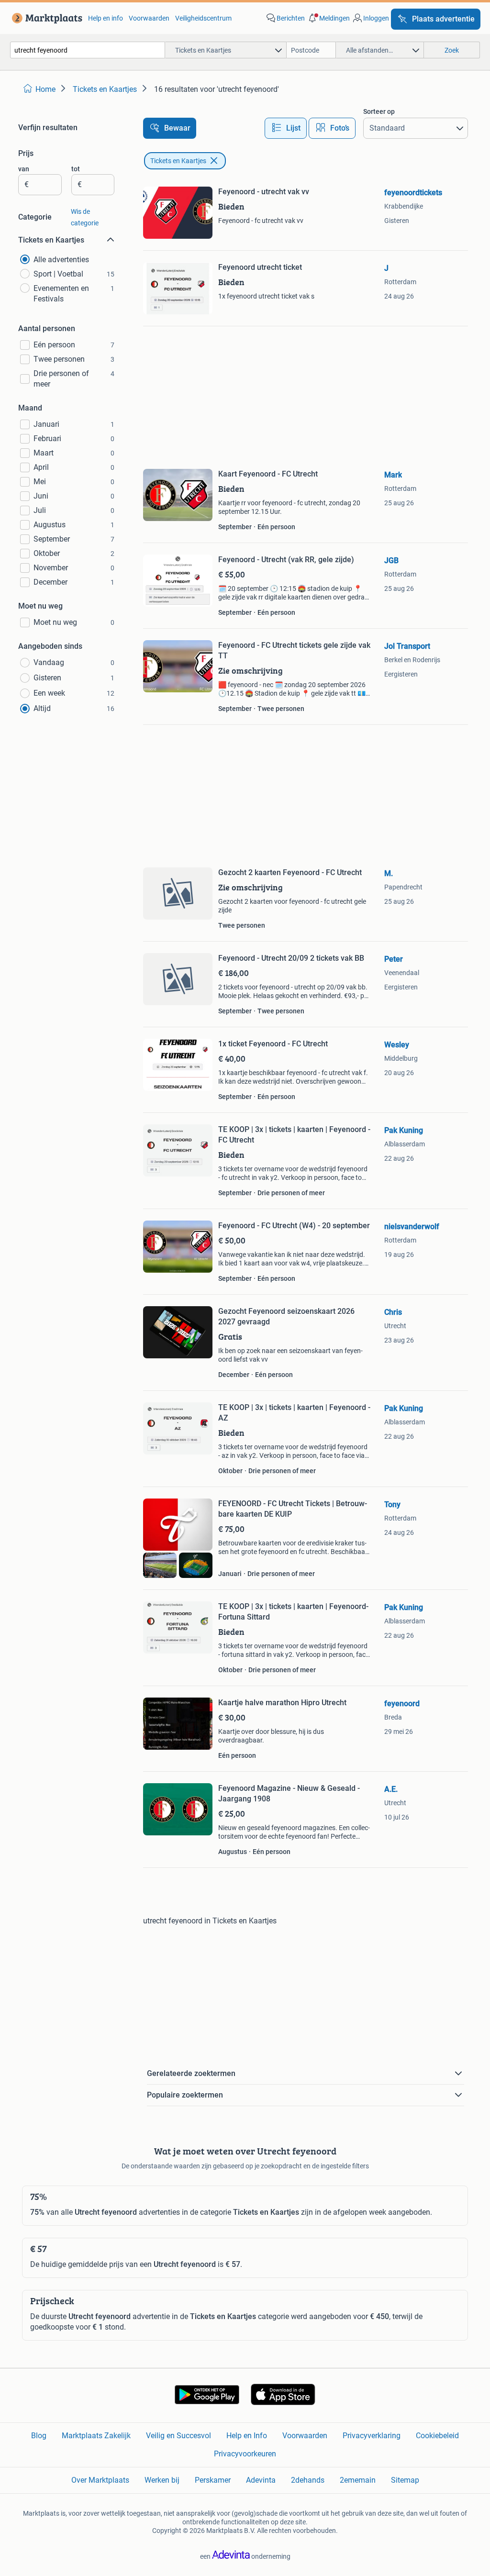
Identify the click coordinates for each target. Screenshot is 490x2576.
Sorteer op (379, 111)
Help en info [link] (106, 18)
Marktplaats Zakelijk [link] (96, 2436)
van (24, 169)
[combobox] (88, 50)
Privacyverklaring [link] (372, 2436)
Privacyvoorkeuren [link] (245, 2454)
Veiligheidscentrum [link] (203, 18)
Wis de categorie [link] (85, 217)
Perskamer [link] (213, 2480)
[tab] (286, 128)
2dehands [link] (308, 2480)
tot (76, 169)
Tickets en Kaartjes (178, 161)
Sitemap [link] (405, 2480)
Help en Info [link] (247, 2436)
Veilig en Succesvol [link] (178, 2436)
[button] (328, 18)
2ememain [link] (358, 2480)
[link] (45, 18)
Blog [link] (39, 2436)
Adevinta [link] (261, 2480)
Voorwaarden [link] (149, 18)
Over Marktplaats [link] (100, 2480)
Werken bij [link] (162, 2480)
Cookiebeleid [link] (437, 2436)
